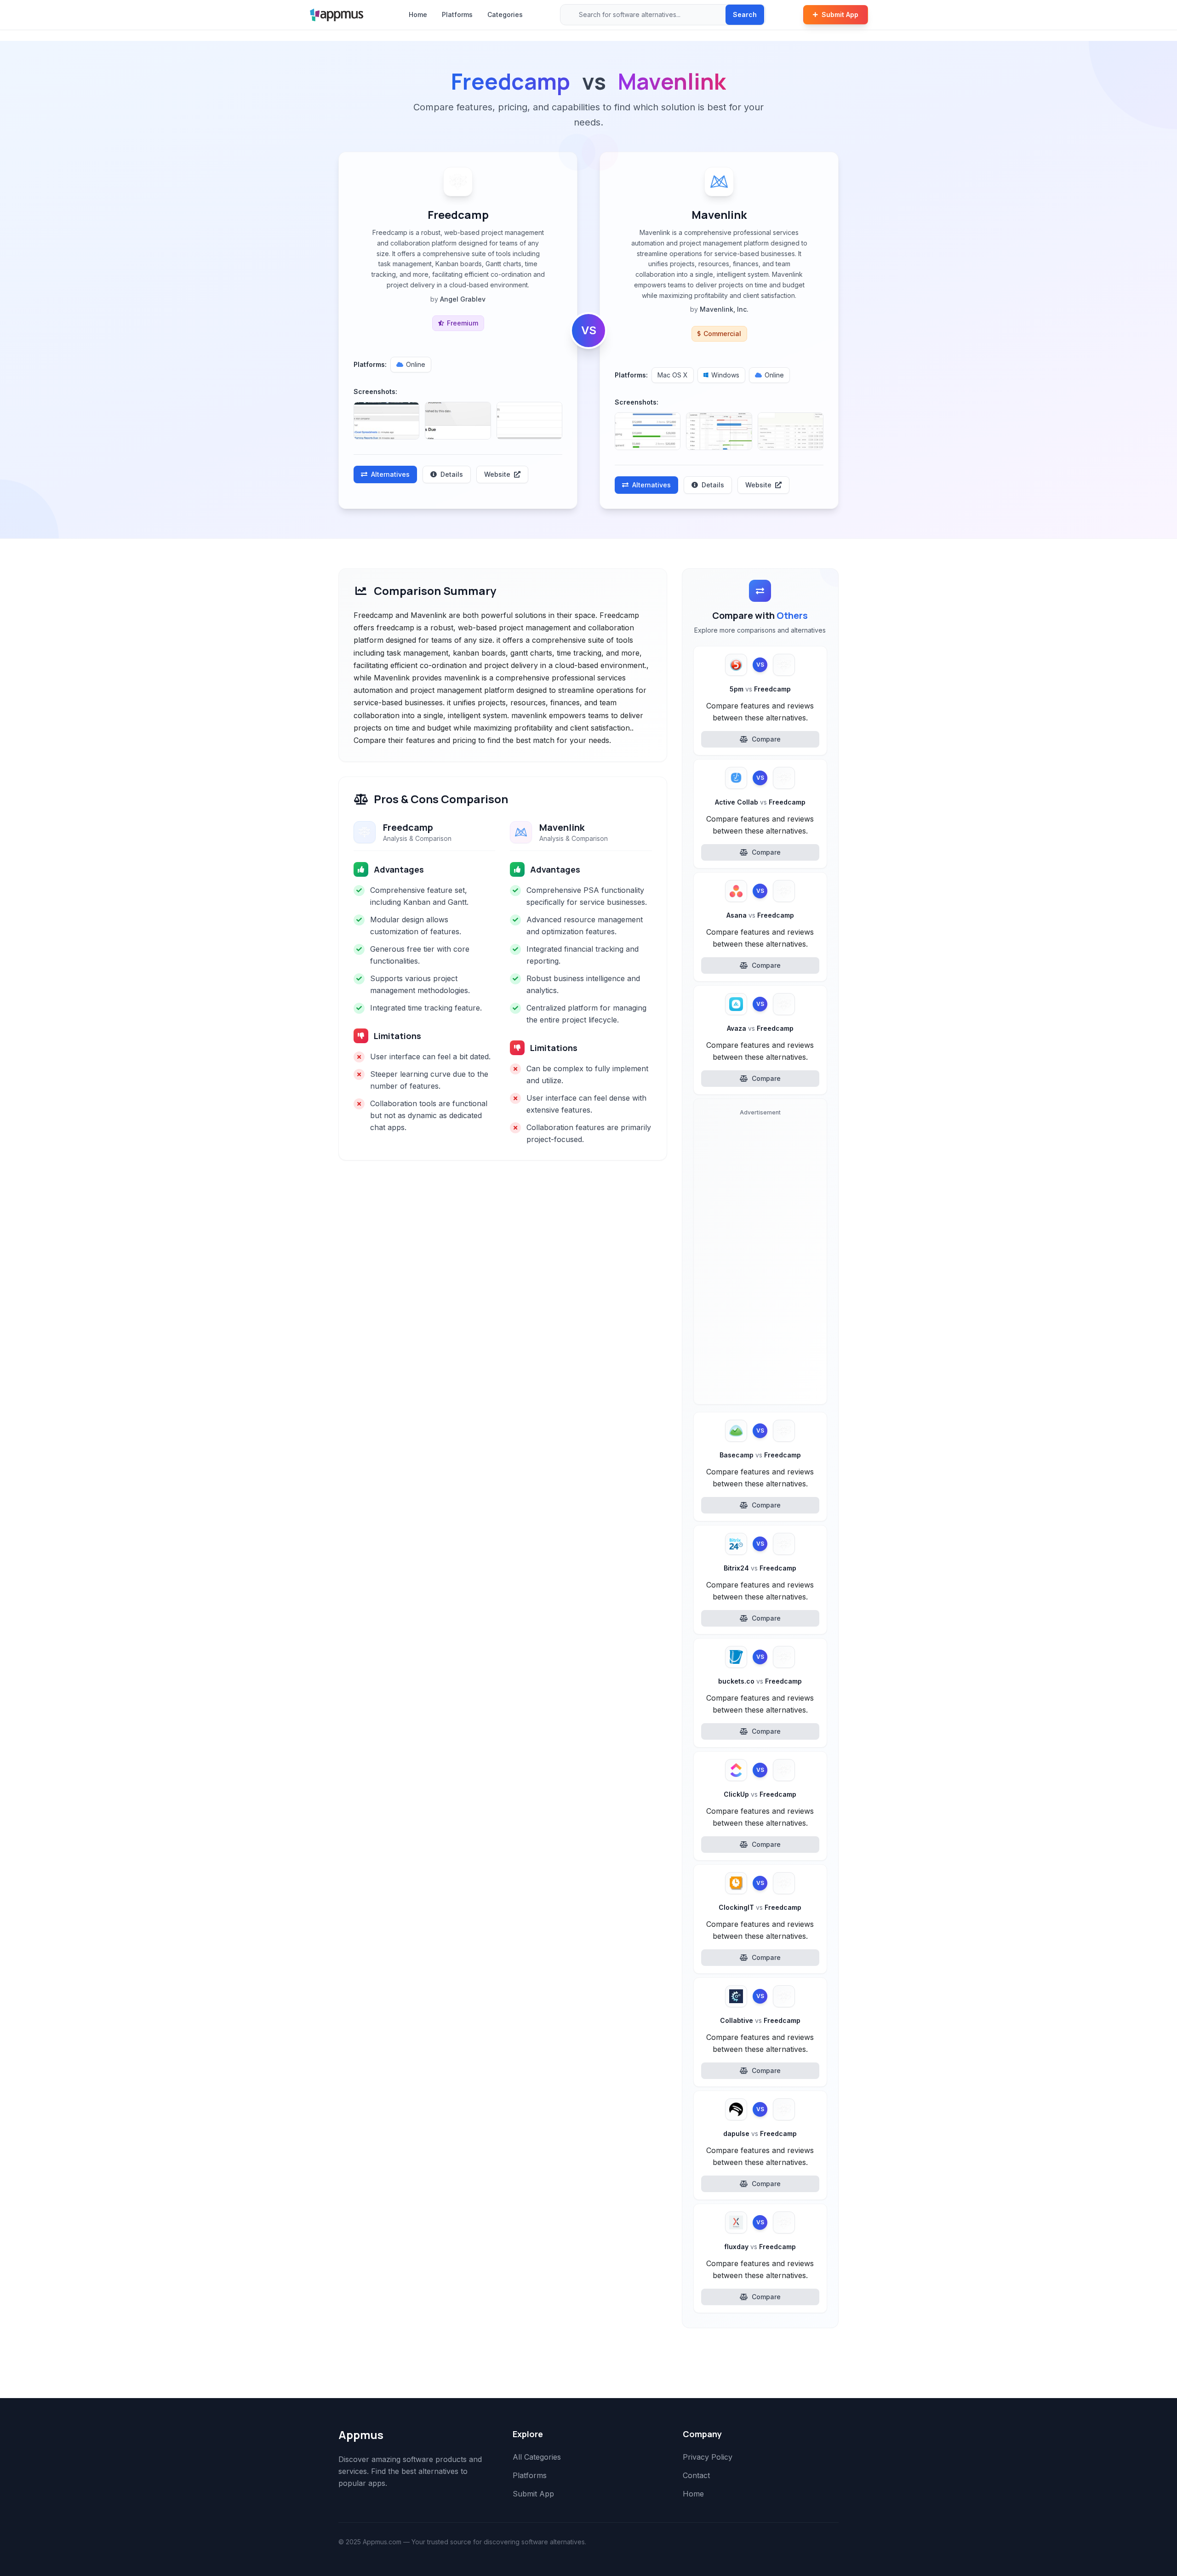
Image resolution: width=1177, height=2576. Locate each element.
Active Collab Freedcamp (760, 802)
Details (452, 474)
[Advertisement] (760, 1259)
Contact (696, 2475)
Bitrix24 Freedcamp (760, 1568)
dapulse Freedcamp (760, 2133)
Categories (505, 14)
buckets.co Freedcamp (760, 1681)
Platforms (457, 14)
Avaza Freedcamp (760, 1028)
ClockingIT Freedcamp (760, 1907)
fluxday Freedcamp (760, 2247)
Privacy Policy (708, 2457)
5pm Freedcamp (760, 689)
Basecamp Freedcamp (760, 1455)
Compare (766, 739)
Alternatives (390, 474)
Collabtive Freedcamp (760, 2020)
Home (418, 14)
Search (745, 14)
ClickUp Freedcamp (760, 1794)
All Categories (537, 2457)
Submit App (840, 14)
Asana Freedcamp (760, 915)
